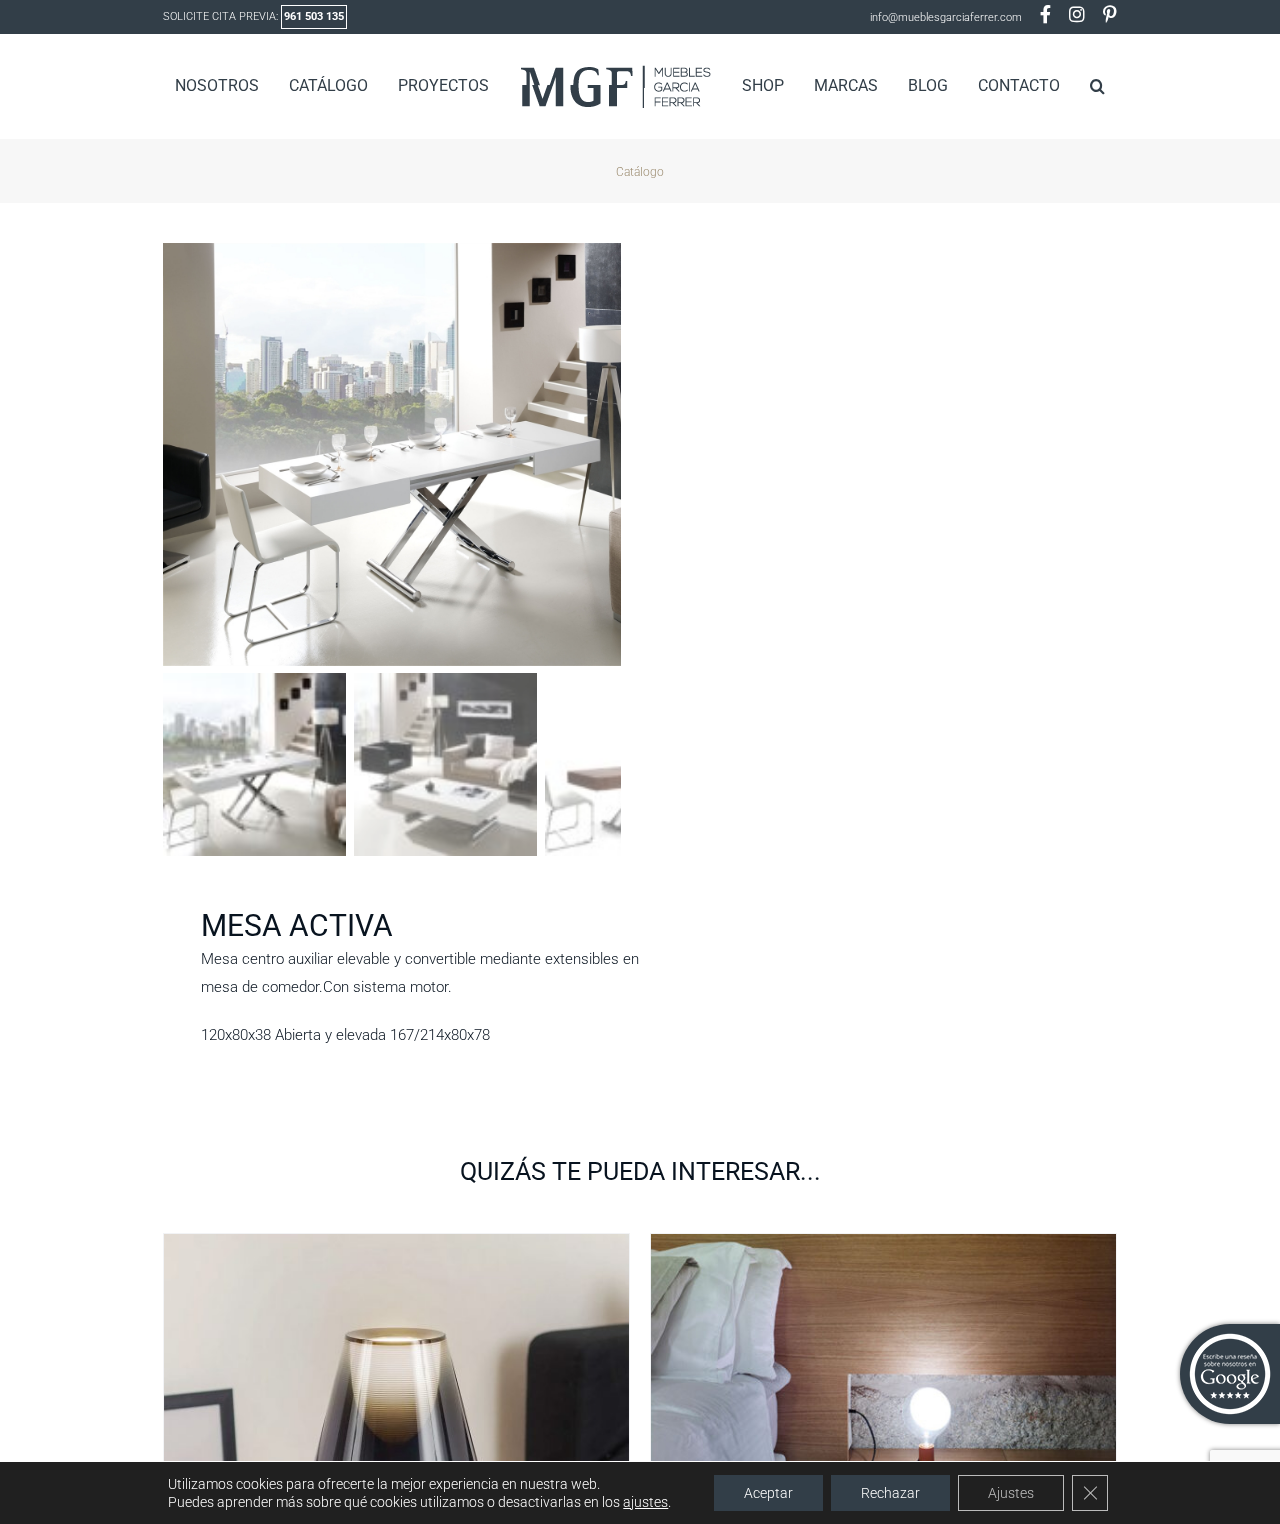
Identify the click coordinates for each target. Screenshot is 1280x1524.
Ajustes (1011, 1493)
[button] (1065, 86)
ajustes (645, 1502)
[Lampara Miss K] (396, 1246)
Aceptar (768, 1493)
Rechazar (890, 1493)
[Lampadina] (883, 1246)
